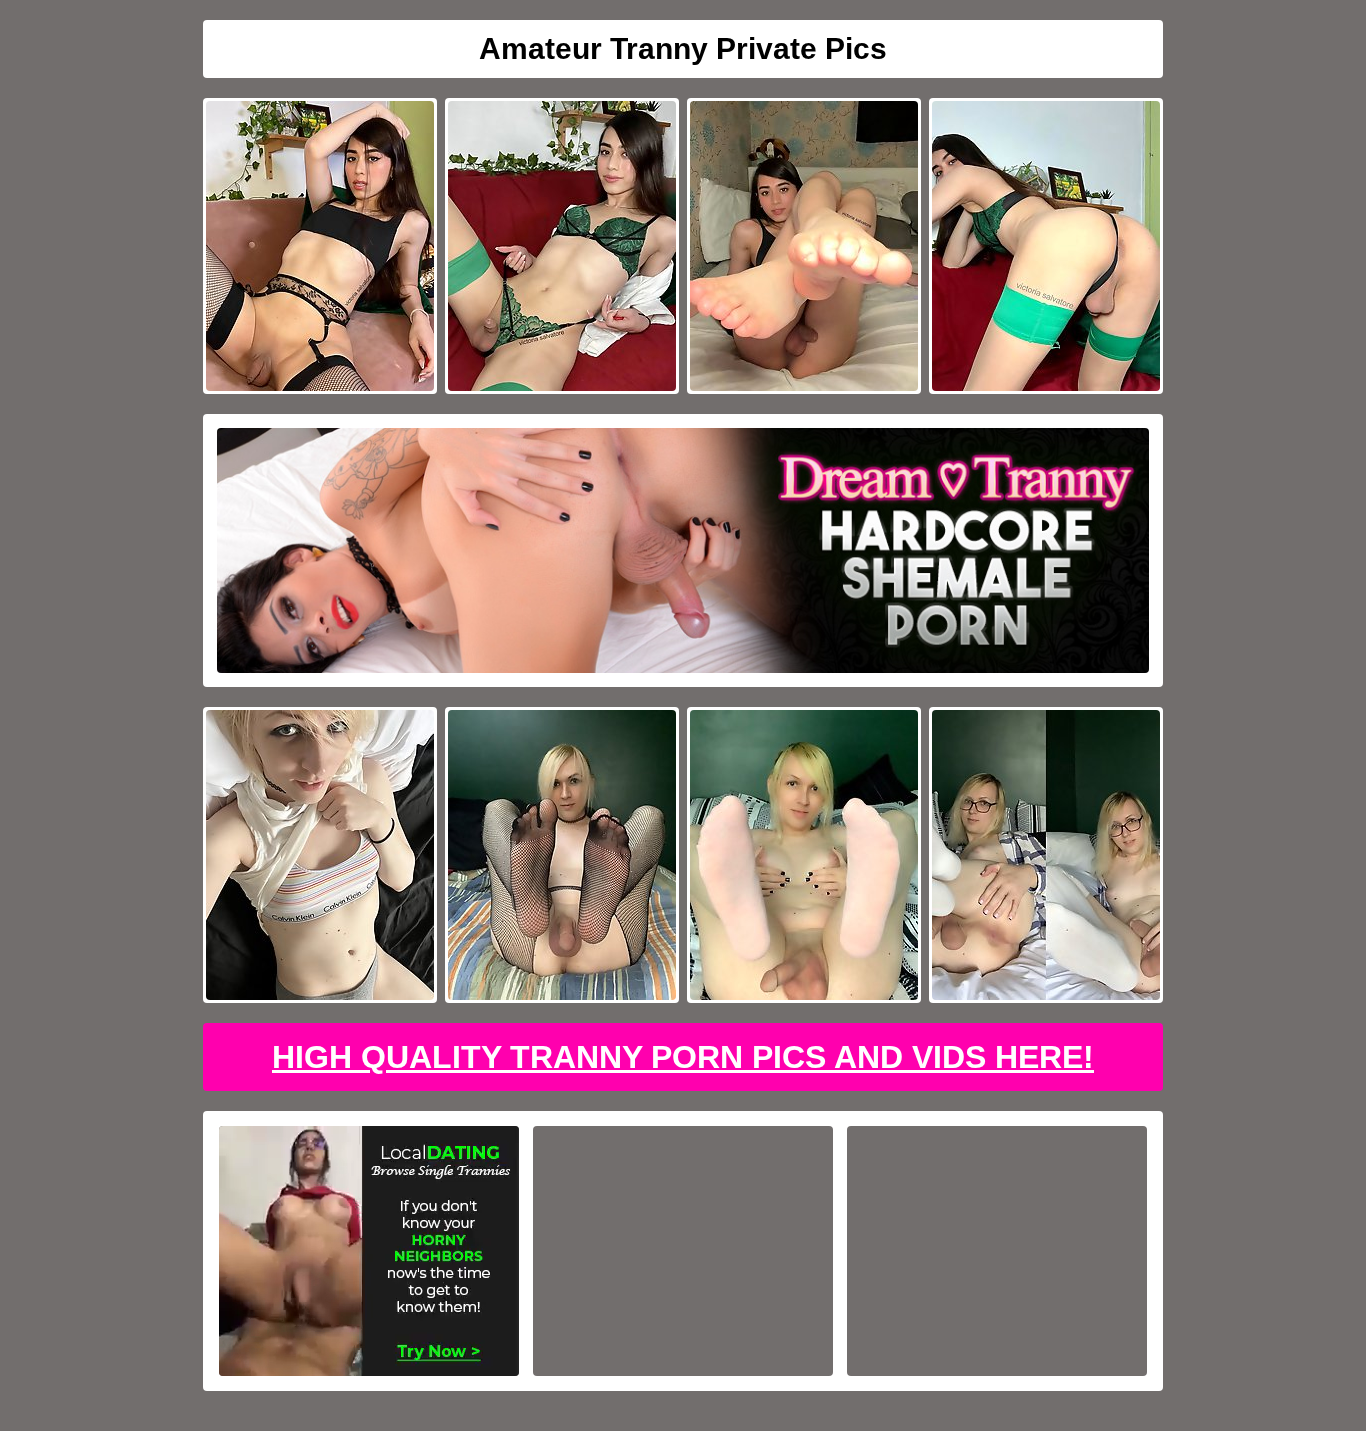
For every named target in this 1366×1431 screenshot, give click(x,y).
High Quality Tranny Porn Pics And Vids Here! (683, 1057)
